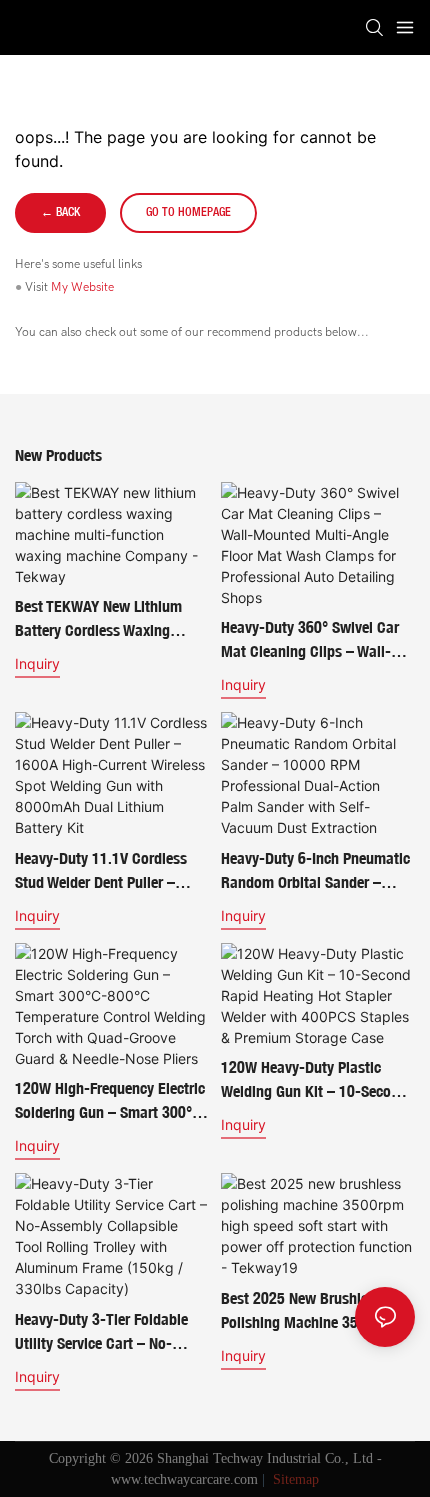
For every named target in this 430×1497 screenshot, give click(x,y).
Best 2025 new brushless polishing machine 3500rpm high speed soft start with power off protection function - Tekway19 (316, 1312)
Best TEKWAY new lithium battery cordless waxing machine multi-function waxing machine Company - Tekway (104, 620)
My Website (82, 287)
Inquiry (37, 663)
